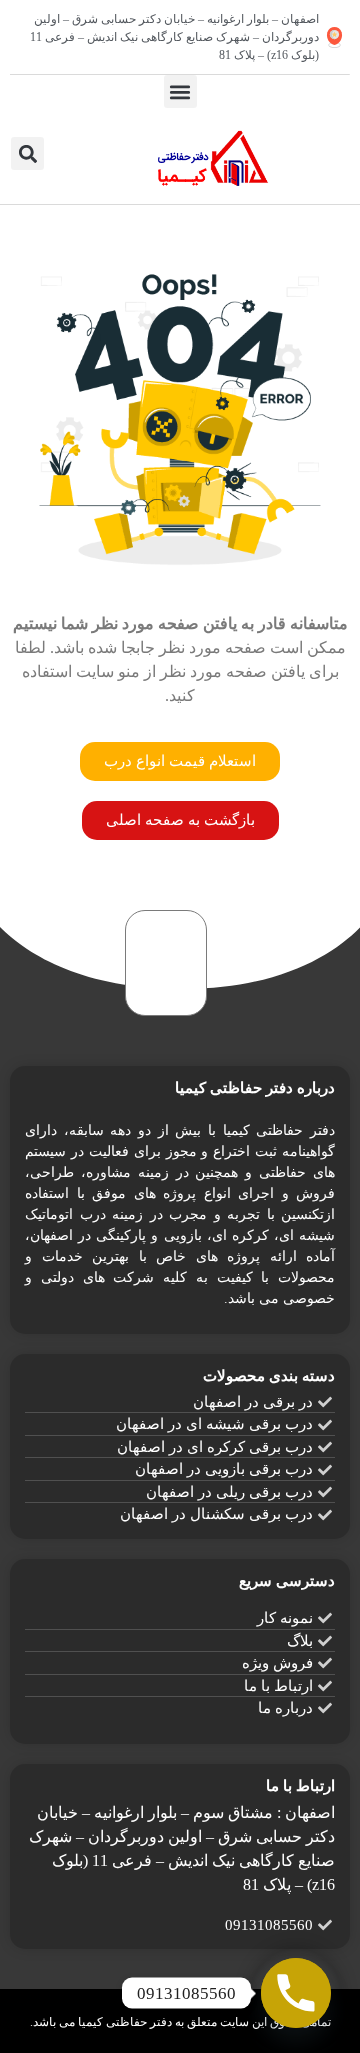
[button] (180, 91)
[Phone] (296, 1993)
